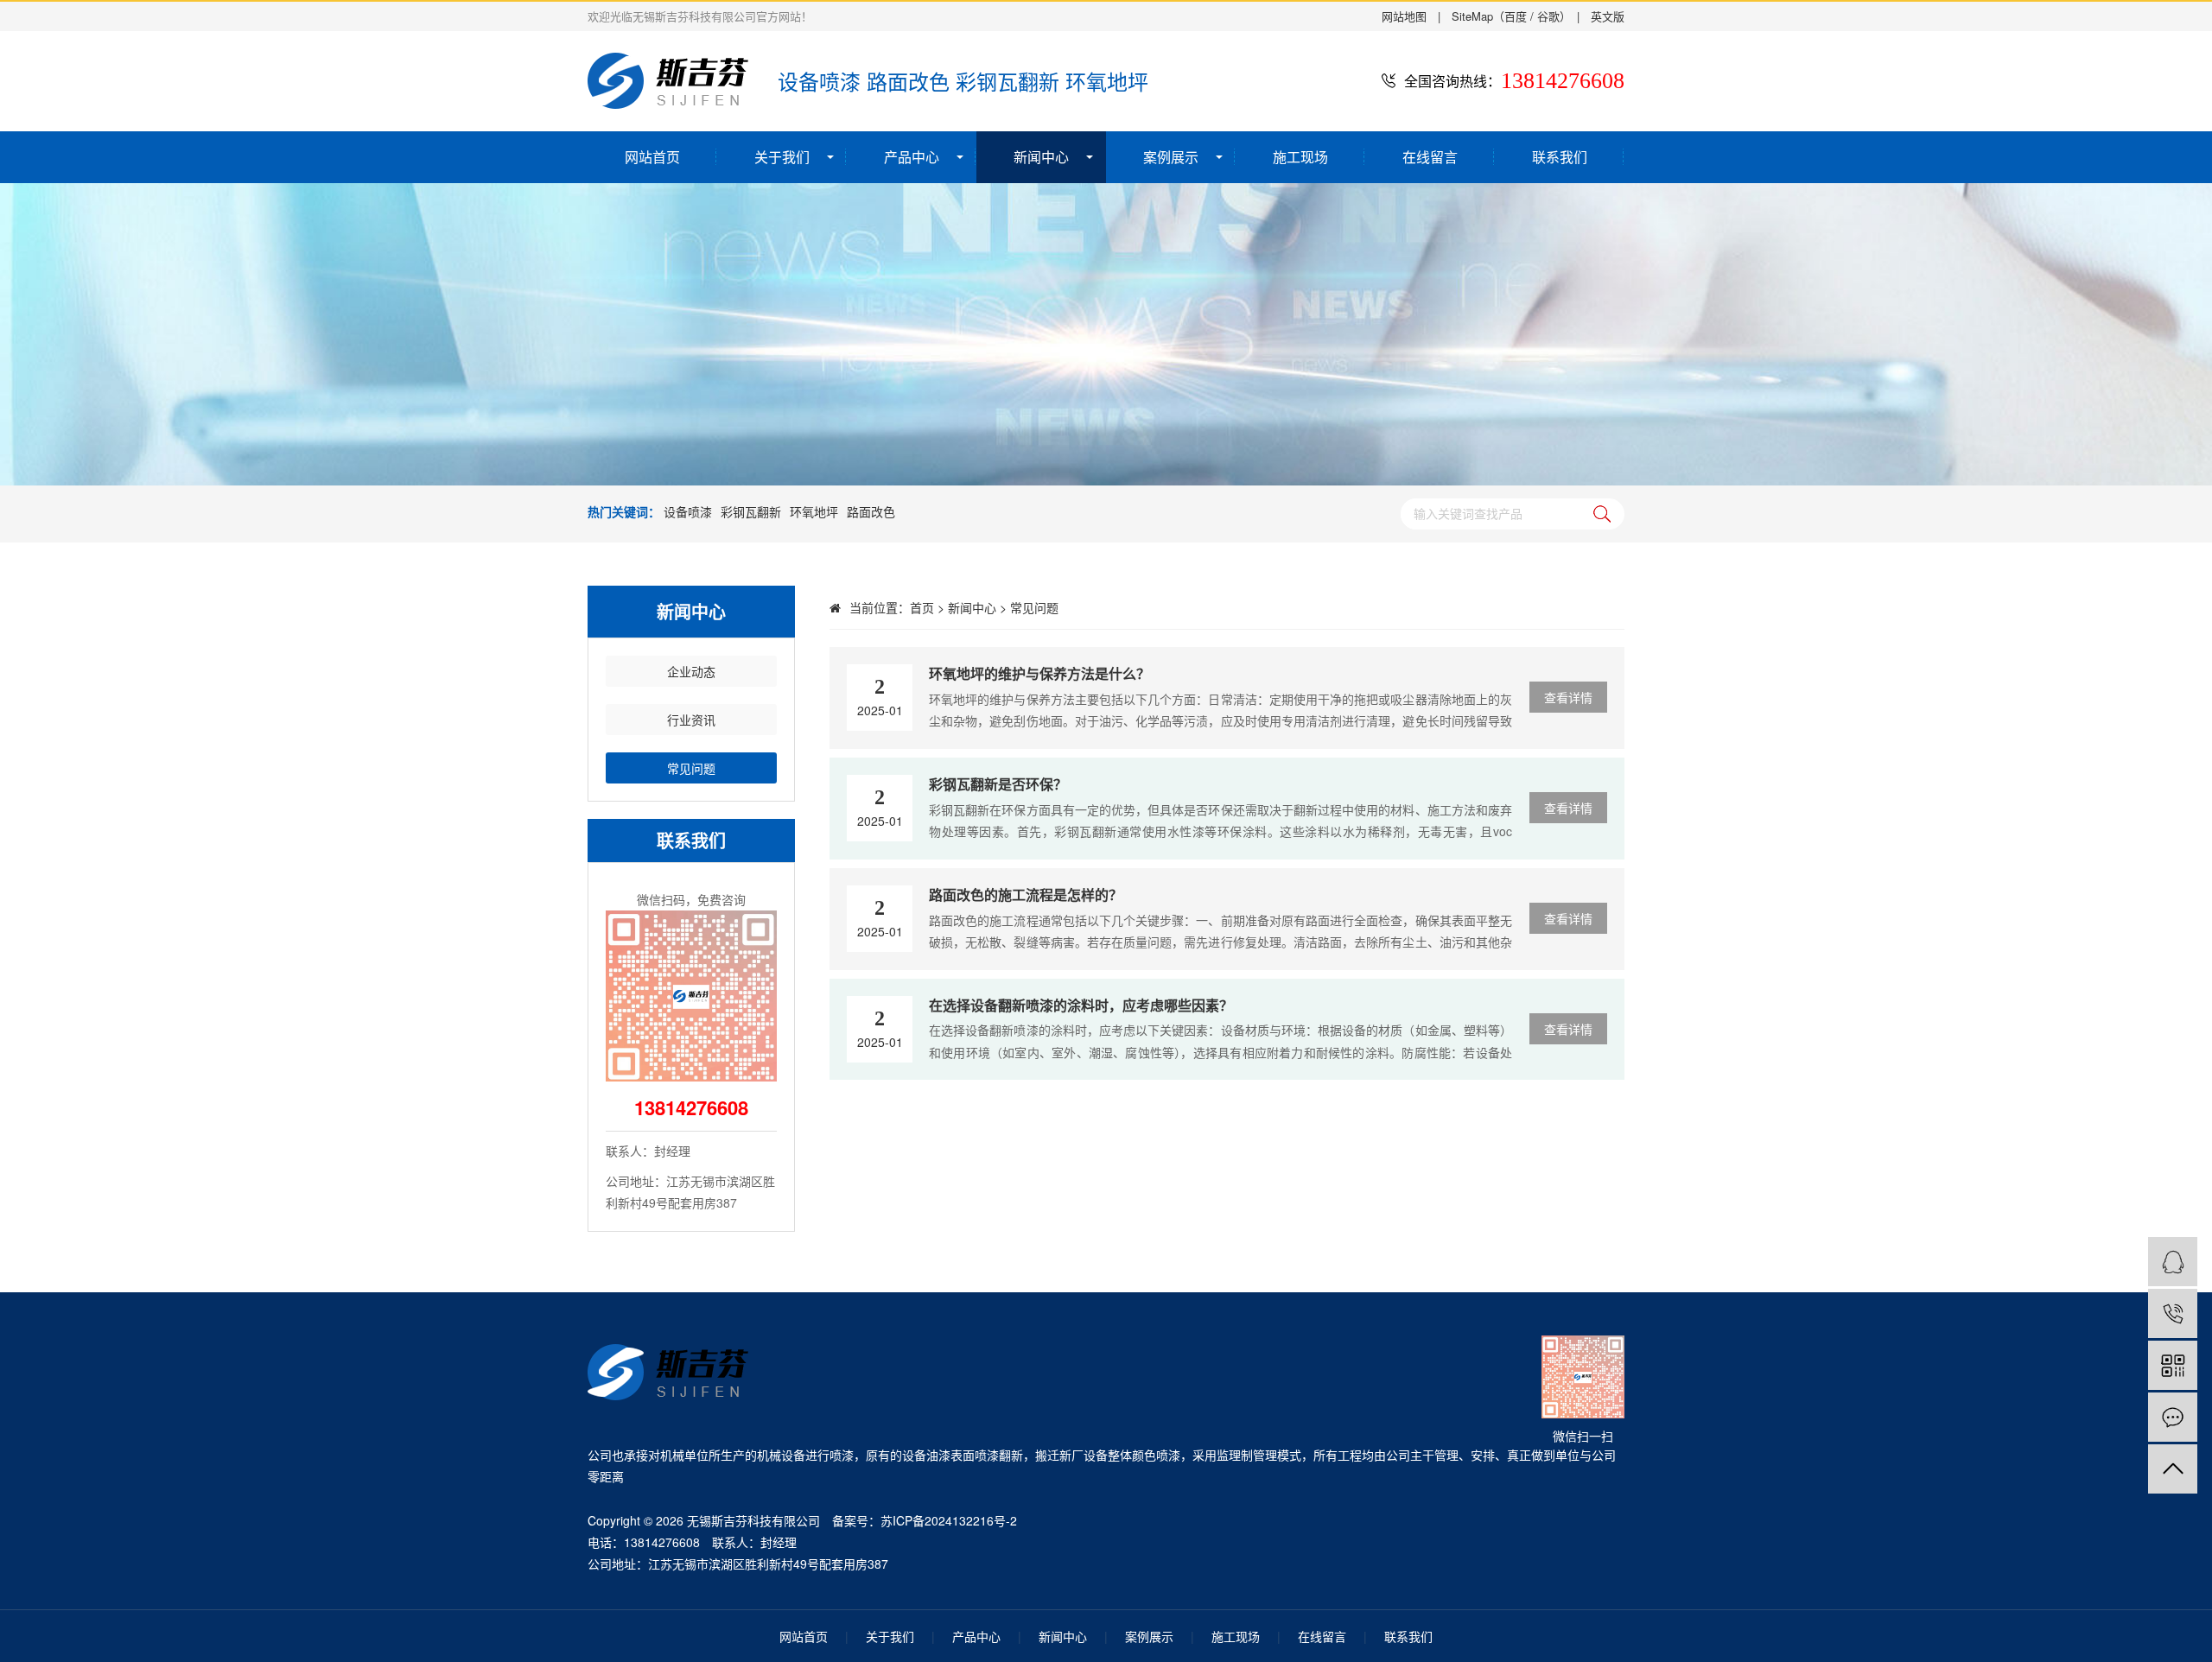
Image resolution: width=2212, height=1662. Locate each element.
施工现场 (1300, 157)
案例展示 (1171, 157)
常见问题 (1034, 607)
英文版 (1608, 16)
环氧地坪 (814, 511)
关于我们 (782, 157)
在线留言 (1430, 157)
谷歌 (1548, 16)
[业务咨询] (2173, 1262)
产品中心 (912, 157)
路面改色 (871, 511)
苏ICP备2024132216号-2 (949, 1520)
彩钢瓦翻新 (751, 511)
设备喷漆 (688, 511)
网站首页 (652, 157)
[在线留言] (2173, 1417)
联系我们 (1560, 157)
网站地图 (1404, 16)
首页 (922, 607)
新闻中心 (1041, 157)
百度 (1516, 16)
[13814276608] (2173, 1313)
